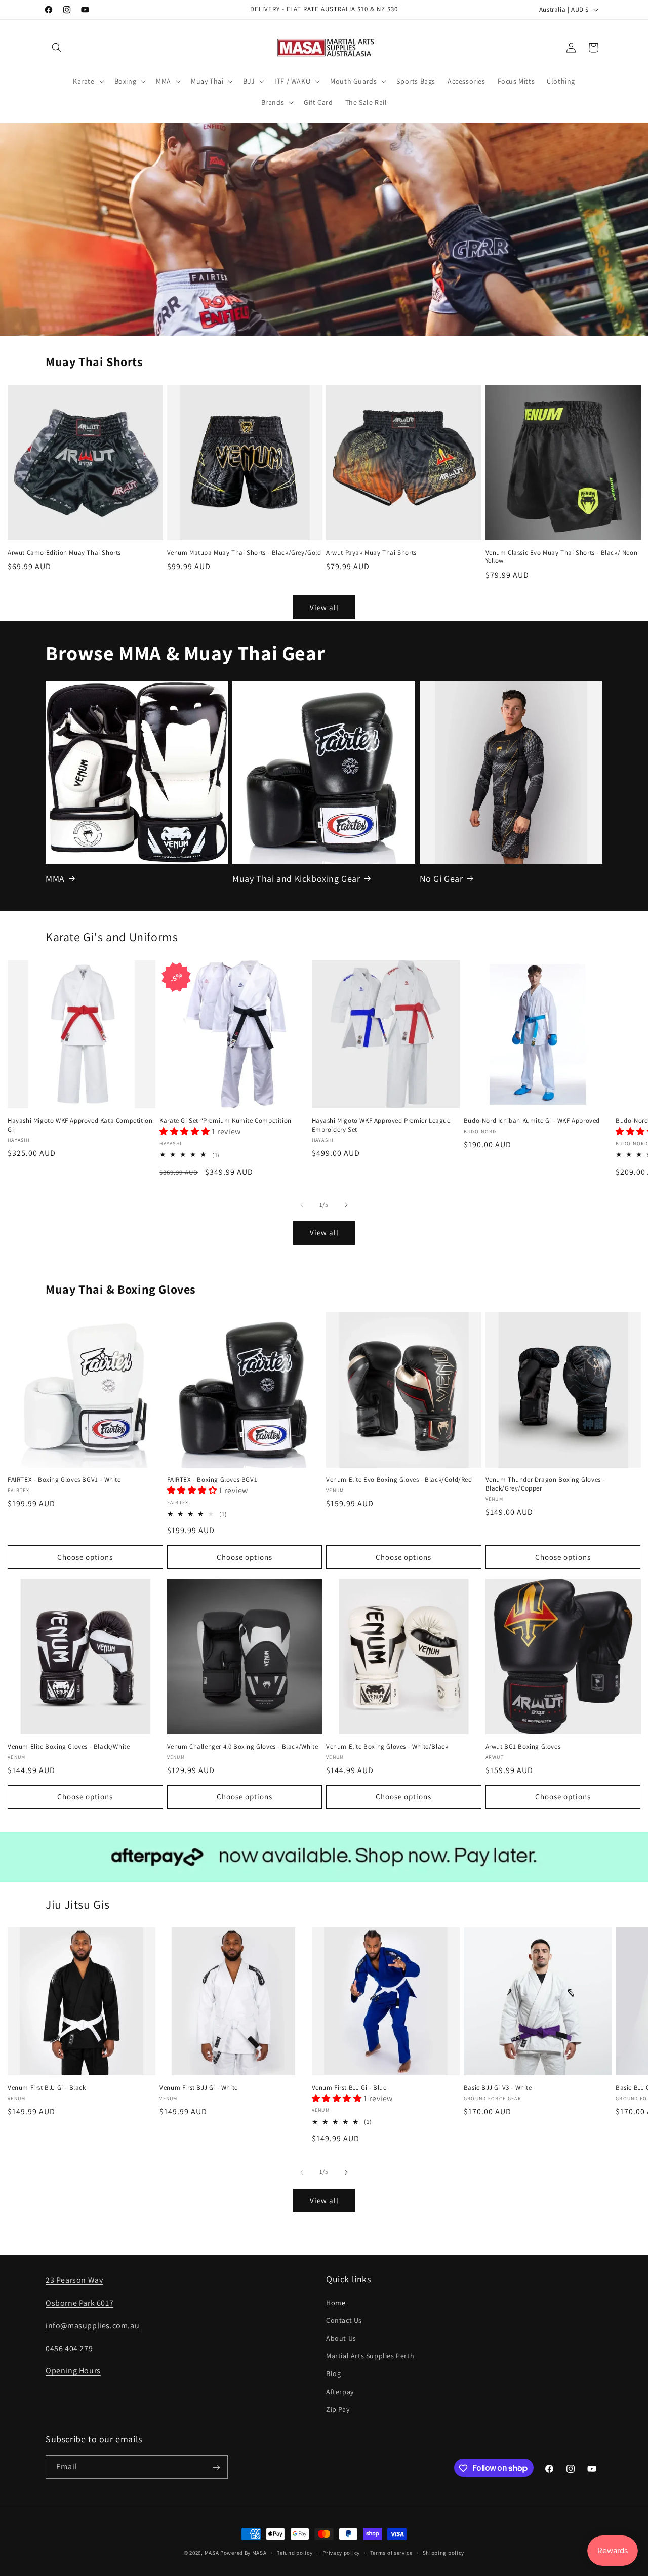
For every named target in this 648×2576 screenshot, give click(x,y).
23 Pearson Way (74, 2280)
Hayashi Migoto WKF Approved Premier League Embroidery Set (381, 1125)
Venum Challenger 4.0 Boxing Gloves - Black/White (243, 1746)
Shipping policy (444, 2552)
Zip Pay (338, 2409)
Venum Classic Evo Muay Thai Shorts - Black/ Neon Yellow (562, 557)
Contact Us (344, 2320)
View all (324, 607)
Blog (333, 2373)
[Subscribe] (216, 2467)
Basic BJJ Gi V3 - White (498, 2088)
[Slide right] (346, 1205)
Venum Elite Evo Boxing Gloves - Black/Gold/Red (399, 1480)
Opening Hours (73, 2371)
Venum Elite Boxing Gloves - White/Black (387, 1746)
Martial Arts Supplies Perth (370, 2355)
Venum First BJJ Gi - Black (47, 2088)
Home (336, 2302)
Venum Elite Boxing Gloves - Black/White (69, 1746)
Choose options (85, 1557)
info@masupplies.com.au (92, 2325)
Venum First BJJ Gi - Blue (349, 2088)
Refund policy (294, 2552)
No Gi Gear (441, 878)
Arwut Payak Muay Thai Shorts (371, 553)
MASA (212, 2553)
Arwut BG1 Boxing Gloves (523, 1746)
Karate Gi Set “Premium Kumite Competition (226, 1121)
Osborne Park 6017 (79, 2302)
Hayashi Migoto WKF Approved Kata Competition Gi (80, 1125)
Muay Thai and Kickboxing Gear (296, 878)
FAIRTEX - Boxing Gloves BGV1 (212, 1480)
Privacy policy (341, 2552)
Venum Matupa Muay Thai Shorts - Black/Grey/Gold (244, 553)
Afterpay (340, 2391)
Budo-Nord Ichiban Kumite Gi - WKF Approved (532, 1121)
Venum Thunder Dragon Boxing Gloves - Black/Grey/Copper (545, 1485)
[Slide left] (302, 1205)
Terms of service (391, 2552)
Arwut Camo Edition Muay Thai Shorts (64, 553)
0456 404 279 (69, 2348)
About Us (341, 2338)
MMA (55, 878)
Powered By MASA (244, 2553)
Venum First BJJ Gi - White (199, 2088)
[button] (57, 48)
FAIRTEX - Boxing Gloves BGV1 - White (64, 1480)
